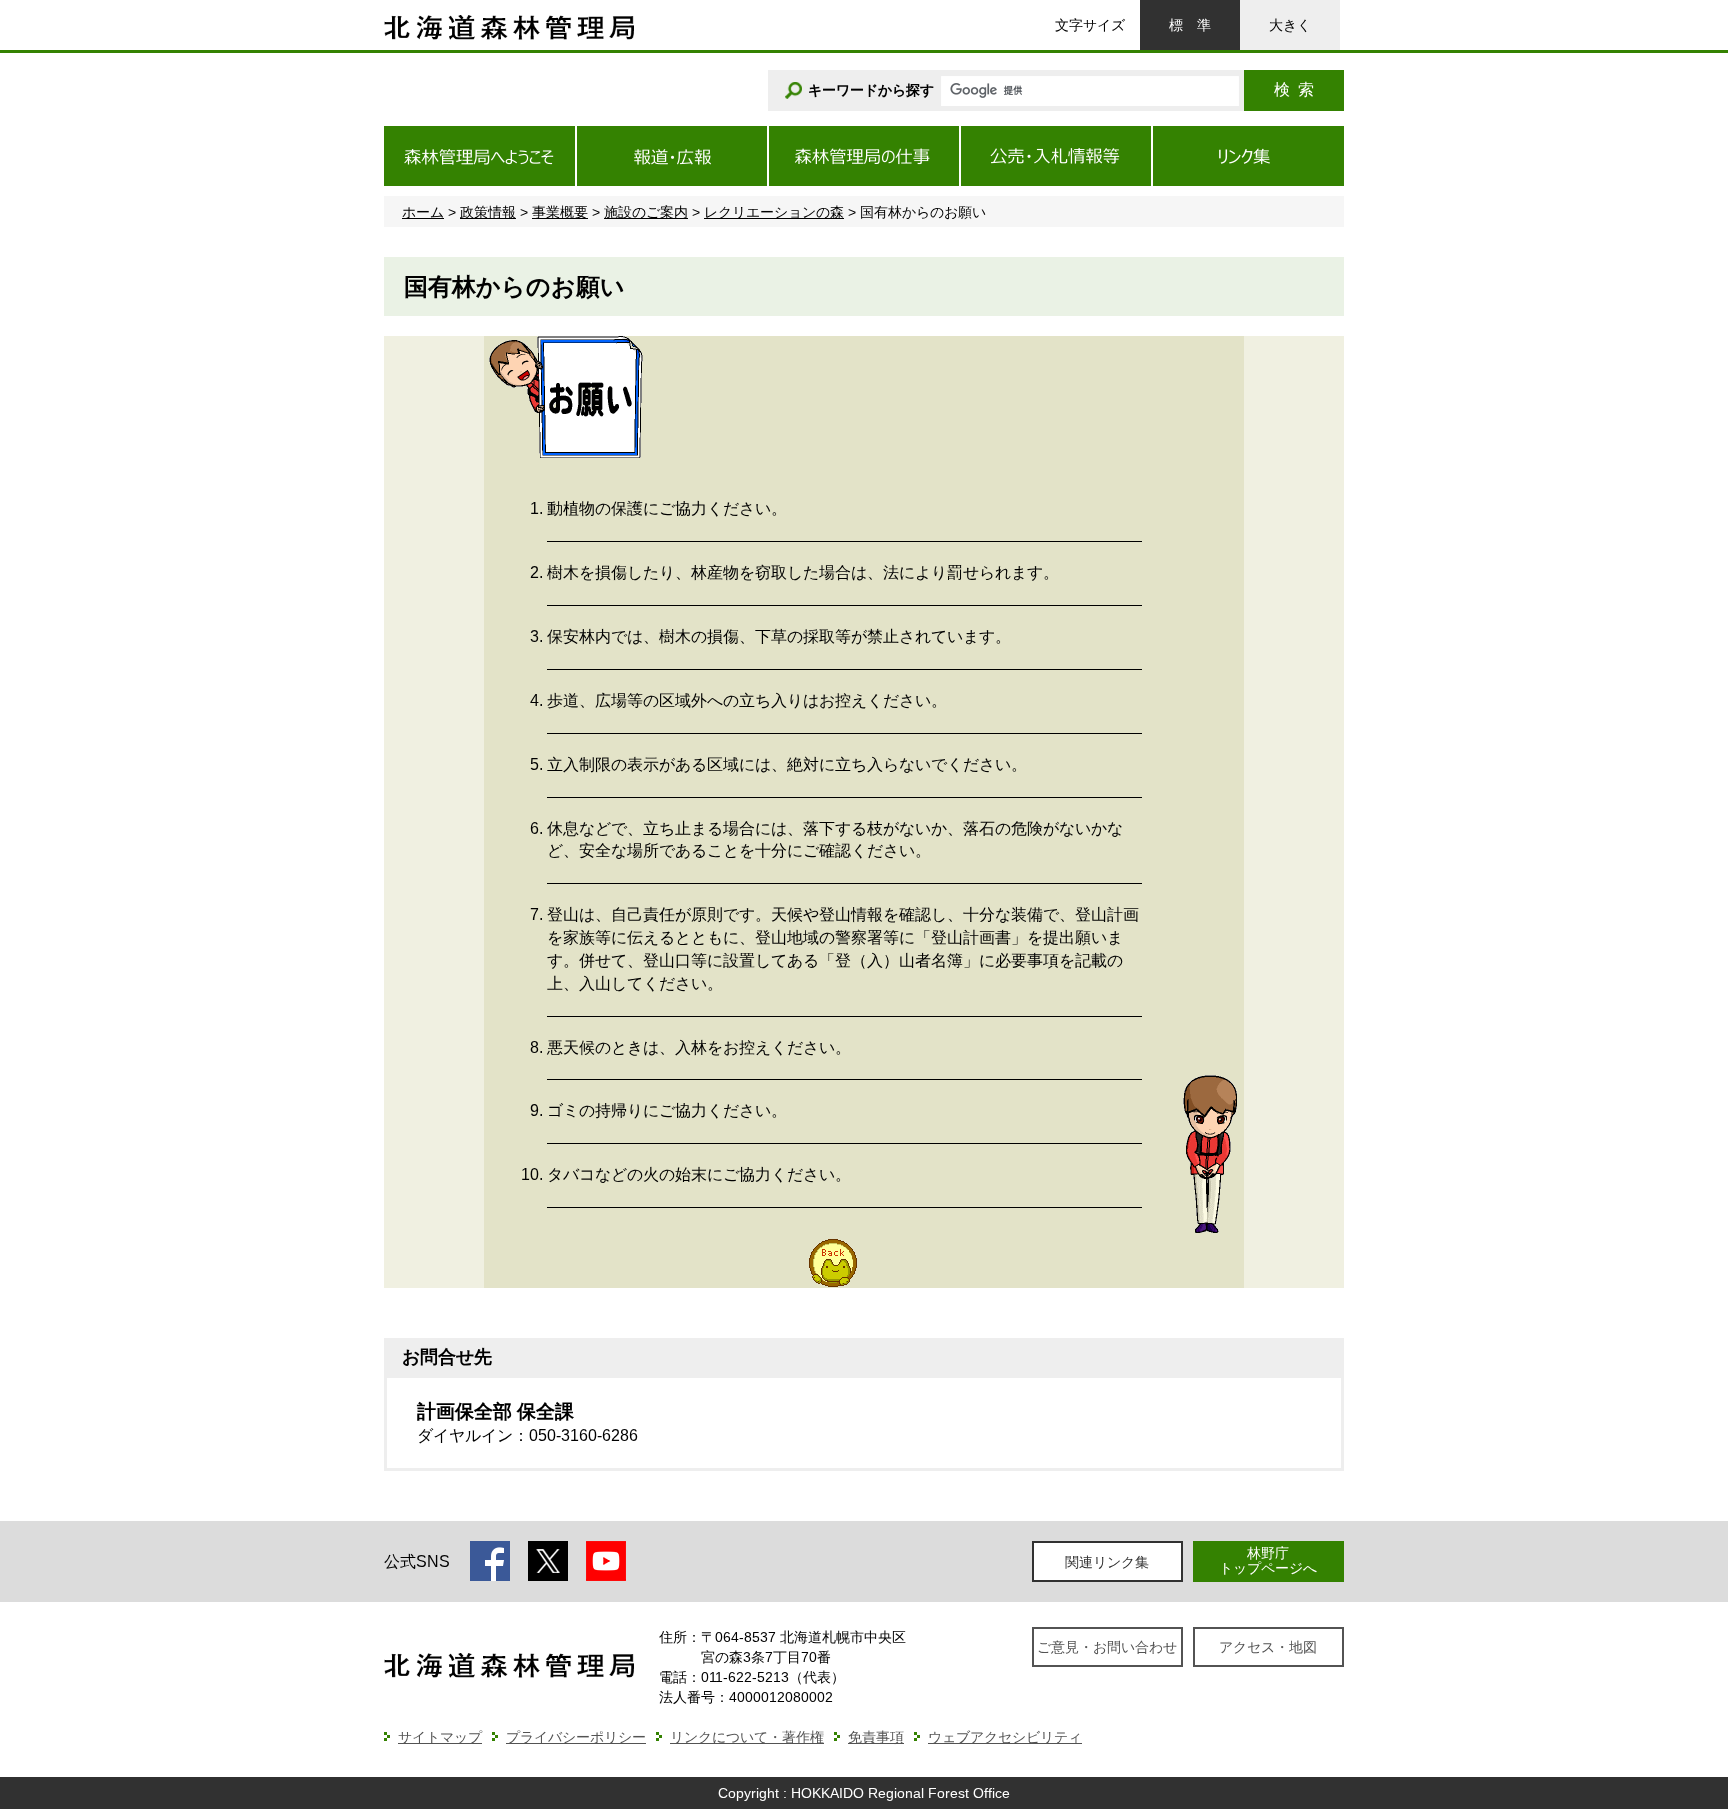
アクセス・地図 (1268, 1647)
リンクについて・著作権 (747, 1737)
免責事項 (876, 1737)
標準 (1190, 25)
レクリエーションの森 (774, 212)
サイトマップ (440, 1737)
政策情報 (488, 212)
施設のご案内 (646, 212)
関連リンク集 (1107, 1562)
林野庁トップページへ (1268, 1560)
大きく (1290, 25)
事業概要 (560, 212)
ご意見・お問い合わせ (1107, 1647)
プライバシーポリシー (576, 1737)
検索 (1294, 89)
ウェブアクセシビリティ (1005, 1737)
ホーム (423, 212)
